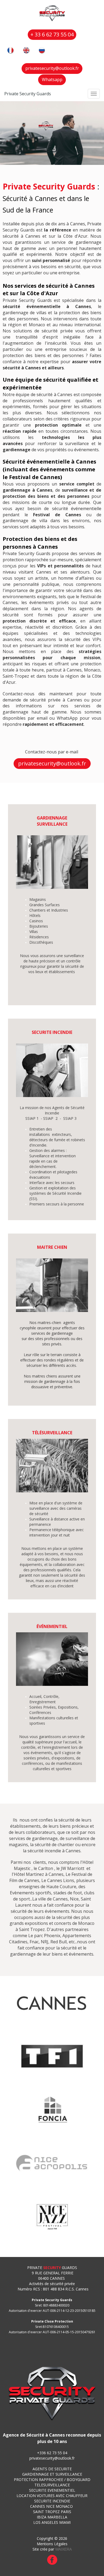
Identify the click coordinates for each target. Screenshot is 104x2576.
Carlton (46, 1868)
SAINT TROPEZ (46, 2512)
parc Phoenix (47, 1936)
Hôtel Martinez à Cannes (39, 1874)
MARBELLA (57, 2517)
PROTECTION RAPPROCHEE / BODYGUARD (52, 2480)
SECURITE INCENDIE (52, 2501)
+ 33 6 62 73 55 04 (52, 34)
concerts (63, 1923)
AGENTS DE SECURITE (52, 2469)
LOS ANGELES (46, 2522)
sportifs (43, 1893)
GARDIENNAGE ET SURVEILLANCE (52, 2474)
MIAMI (65, 2522)
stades (60, 1893)
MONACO (65, 2506)
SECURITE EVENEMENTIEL (52, 2490)
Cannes (60, 1899)
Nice (74, 1899)
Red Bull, (59, 1942)
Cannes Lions (61, 1880)
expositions (36, 1923)
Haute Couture (61, 1887)
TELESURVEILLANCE (52, 2485)
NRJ (45, 1942)
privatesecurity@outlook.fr (52, 2458)
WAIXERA (63, 2549)
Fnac (34, 1942)
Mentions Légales (52, 2544)
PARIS (66, 2512)
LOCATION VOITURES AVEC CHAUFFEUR (52, 2496)
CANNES (38, 2506)
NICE (50, 2506)
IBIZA (42, 2517)
